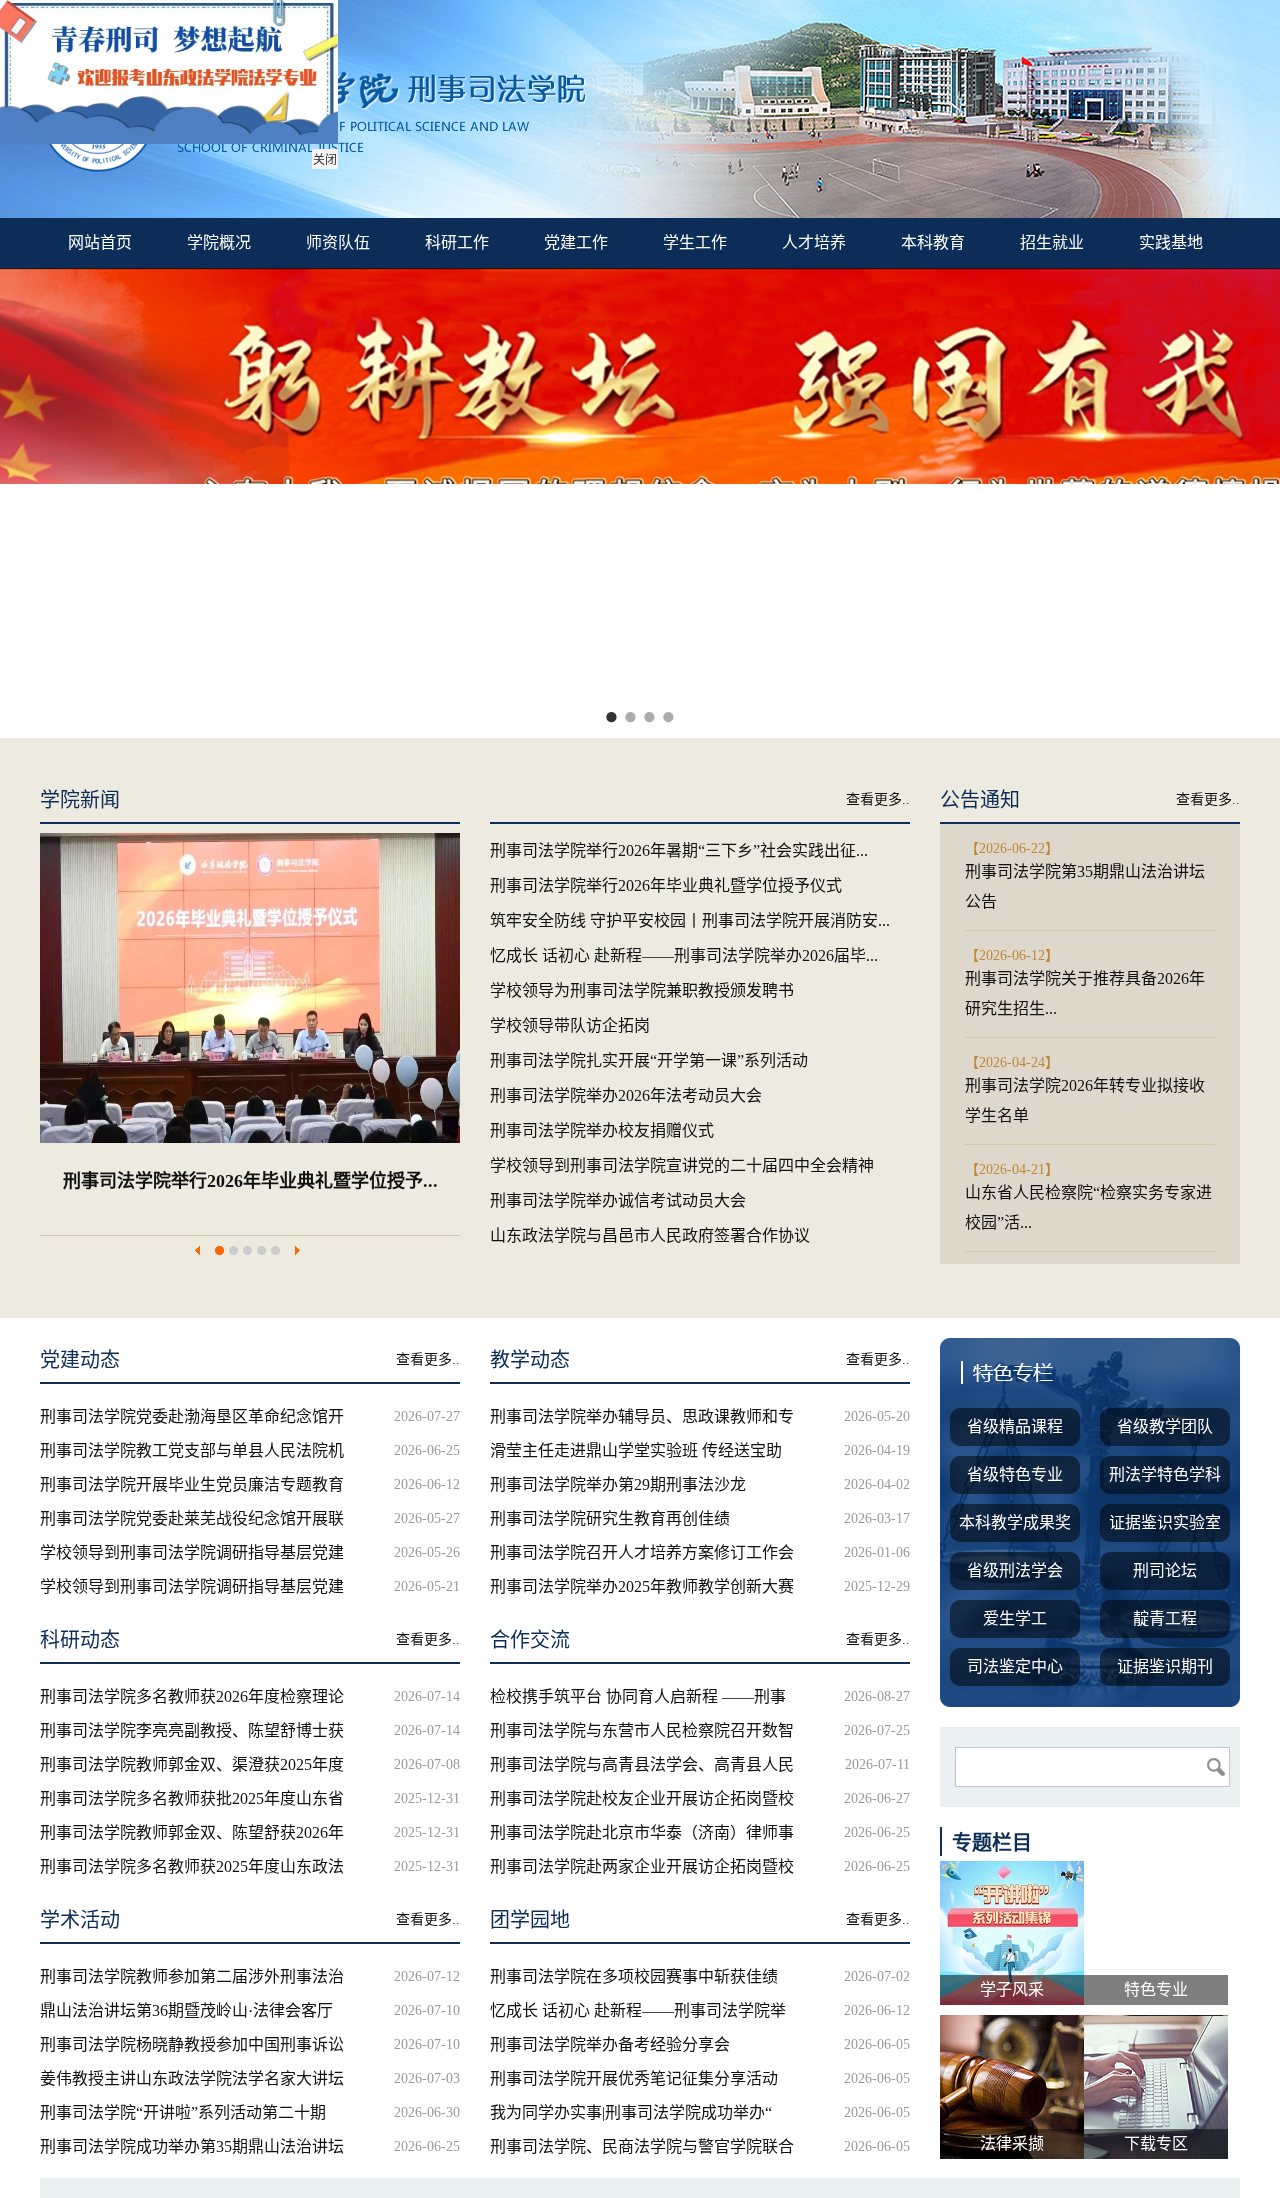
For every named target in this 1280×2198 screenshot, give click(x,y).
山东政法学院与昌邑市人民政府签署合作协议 (650, 1235)
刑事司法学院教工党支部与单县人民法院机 (192, 1450)
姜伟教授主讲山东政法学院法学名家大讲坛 (192, 2078)
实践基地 (1171, 242)
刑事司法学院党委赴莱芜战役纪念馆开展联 (192, 1518)
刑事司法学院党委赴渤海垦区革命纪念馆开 (192, 1416)
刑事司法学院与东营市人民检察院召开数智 (642, 1730)
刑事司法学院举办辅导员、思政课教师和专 (642, 1416)
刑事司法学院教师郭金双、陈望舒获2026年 (192, 1832)
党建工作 (576, 242)
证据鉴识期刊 (1165, 1666)
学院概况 (219, 242)
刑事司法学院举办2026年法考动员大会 (626, 1095)
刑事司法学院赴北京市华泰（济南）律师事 (642, 1832)
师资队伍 (338, 242)
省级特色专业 (1015, 1474)
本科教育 (933, 242)
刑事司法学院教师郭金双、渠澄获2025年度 (192, 1764)
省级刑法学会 (1015, 1570)
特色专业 (1156, 1989)
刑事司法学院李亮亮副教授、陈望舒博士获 (192, 1730)
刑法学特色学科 (1165, 1474)
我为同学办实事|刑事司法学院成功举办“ (631, 2112)
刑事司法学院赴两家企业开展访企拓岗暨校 (642, 1866)
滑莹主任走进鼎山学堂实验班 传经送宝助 (636, 1450)
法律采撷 (1012, 2143)
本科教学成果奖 (1015, 1522)
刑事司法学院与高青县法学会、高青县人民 (642, 1764)
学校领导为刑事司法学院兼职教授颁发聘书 (402, 1181)
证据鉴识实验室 (1165, 1522)
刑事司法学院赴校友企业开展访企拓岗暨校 (642, 1798)
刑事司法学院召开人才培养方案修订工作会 (642, 1552)
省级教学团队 (1165, 1426)
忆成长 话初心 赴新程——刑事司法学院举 (638, 2010)
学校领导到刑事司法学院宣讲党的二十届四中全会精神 (682, 1165)
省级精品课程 (1015, 1426)
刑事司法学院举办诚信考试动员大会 (618, 1200)
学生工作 (695, 242)
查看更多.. (878, 799)
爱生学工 (1015, 1618)
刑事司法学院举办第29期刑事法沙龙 (618, 1484)
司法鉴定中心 (1015, 1666)
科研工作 (457, 242)
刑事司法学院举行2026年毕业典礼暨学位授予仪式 (666, 885)
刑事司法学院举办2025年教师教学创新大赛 (642, 1586)
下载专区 (1156, 2143)
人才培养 (814, 242)
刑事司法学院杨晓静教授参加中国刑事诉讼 (192, 2044)
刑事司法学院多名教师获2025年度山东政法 (192, 1866)
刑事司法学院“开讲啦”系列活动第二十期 (183, 2112)
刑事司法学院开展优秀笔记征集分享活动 (634, 2078)
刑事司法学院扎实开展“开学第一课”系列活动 (649, 1060)
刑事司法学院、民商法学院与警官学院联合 (642, 2146)
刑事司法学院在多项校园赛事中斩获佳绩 (634, 1976)
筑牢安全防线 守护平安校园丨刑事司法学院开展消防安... (690, 920)
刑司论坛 (1165, 1570)
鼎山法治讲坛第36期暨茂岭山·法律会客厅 (186, 2010)
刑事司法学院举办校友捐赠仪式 (602, 1130)
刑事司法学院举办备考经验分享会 (610, 2044)
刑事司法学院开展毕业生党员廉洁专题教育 (192, 1484)
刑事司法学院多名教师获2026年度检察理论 (192, 1696)
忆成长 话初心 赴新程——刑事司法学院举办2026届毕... (684, 955)
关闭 (325, 160)
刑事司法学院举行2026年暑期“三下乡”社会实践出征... (679, 850)
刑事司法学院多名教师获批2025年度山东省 (192, 1798)
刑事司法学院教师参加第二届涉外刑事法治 (192, 1976)
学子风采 (1012, 1989)
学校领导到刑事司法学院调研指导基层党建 (192, 1552)
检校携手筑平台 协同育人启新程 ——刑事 (638, 1696)
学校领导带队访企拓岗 (570, 1025)
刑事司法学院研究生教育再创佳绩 (610, 1518)
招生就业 (1052, 242)
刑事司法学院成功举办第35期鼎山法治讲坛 (192, 2146)
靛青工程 (1165, 1618)
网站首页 (100, 242)
